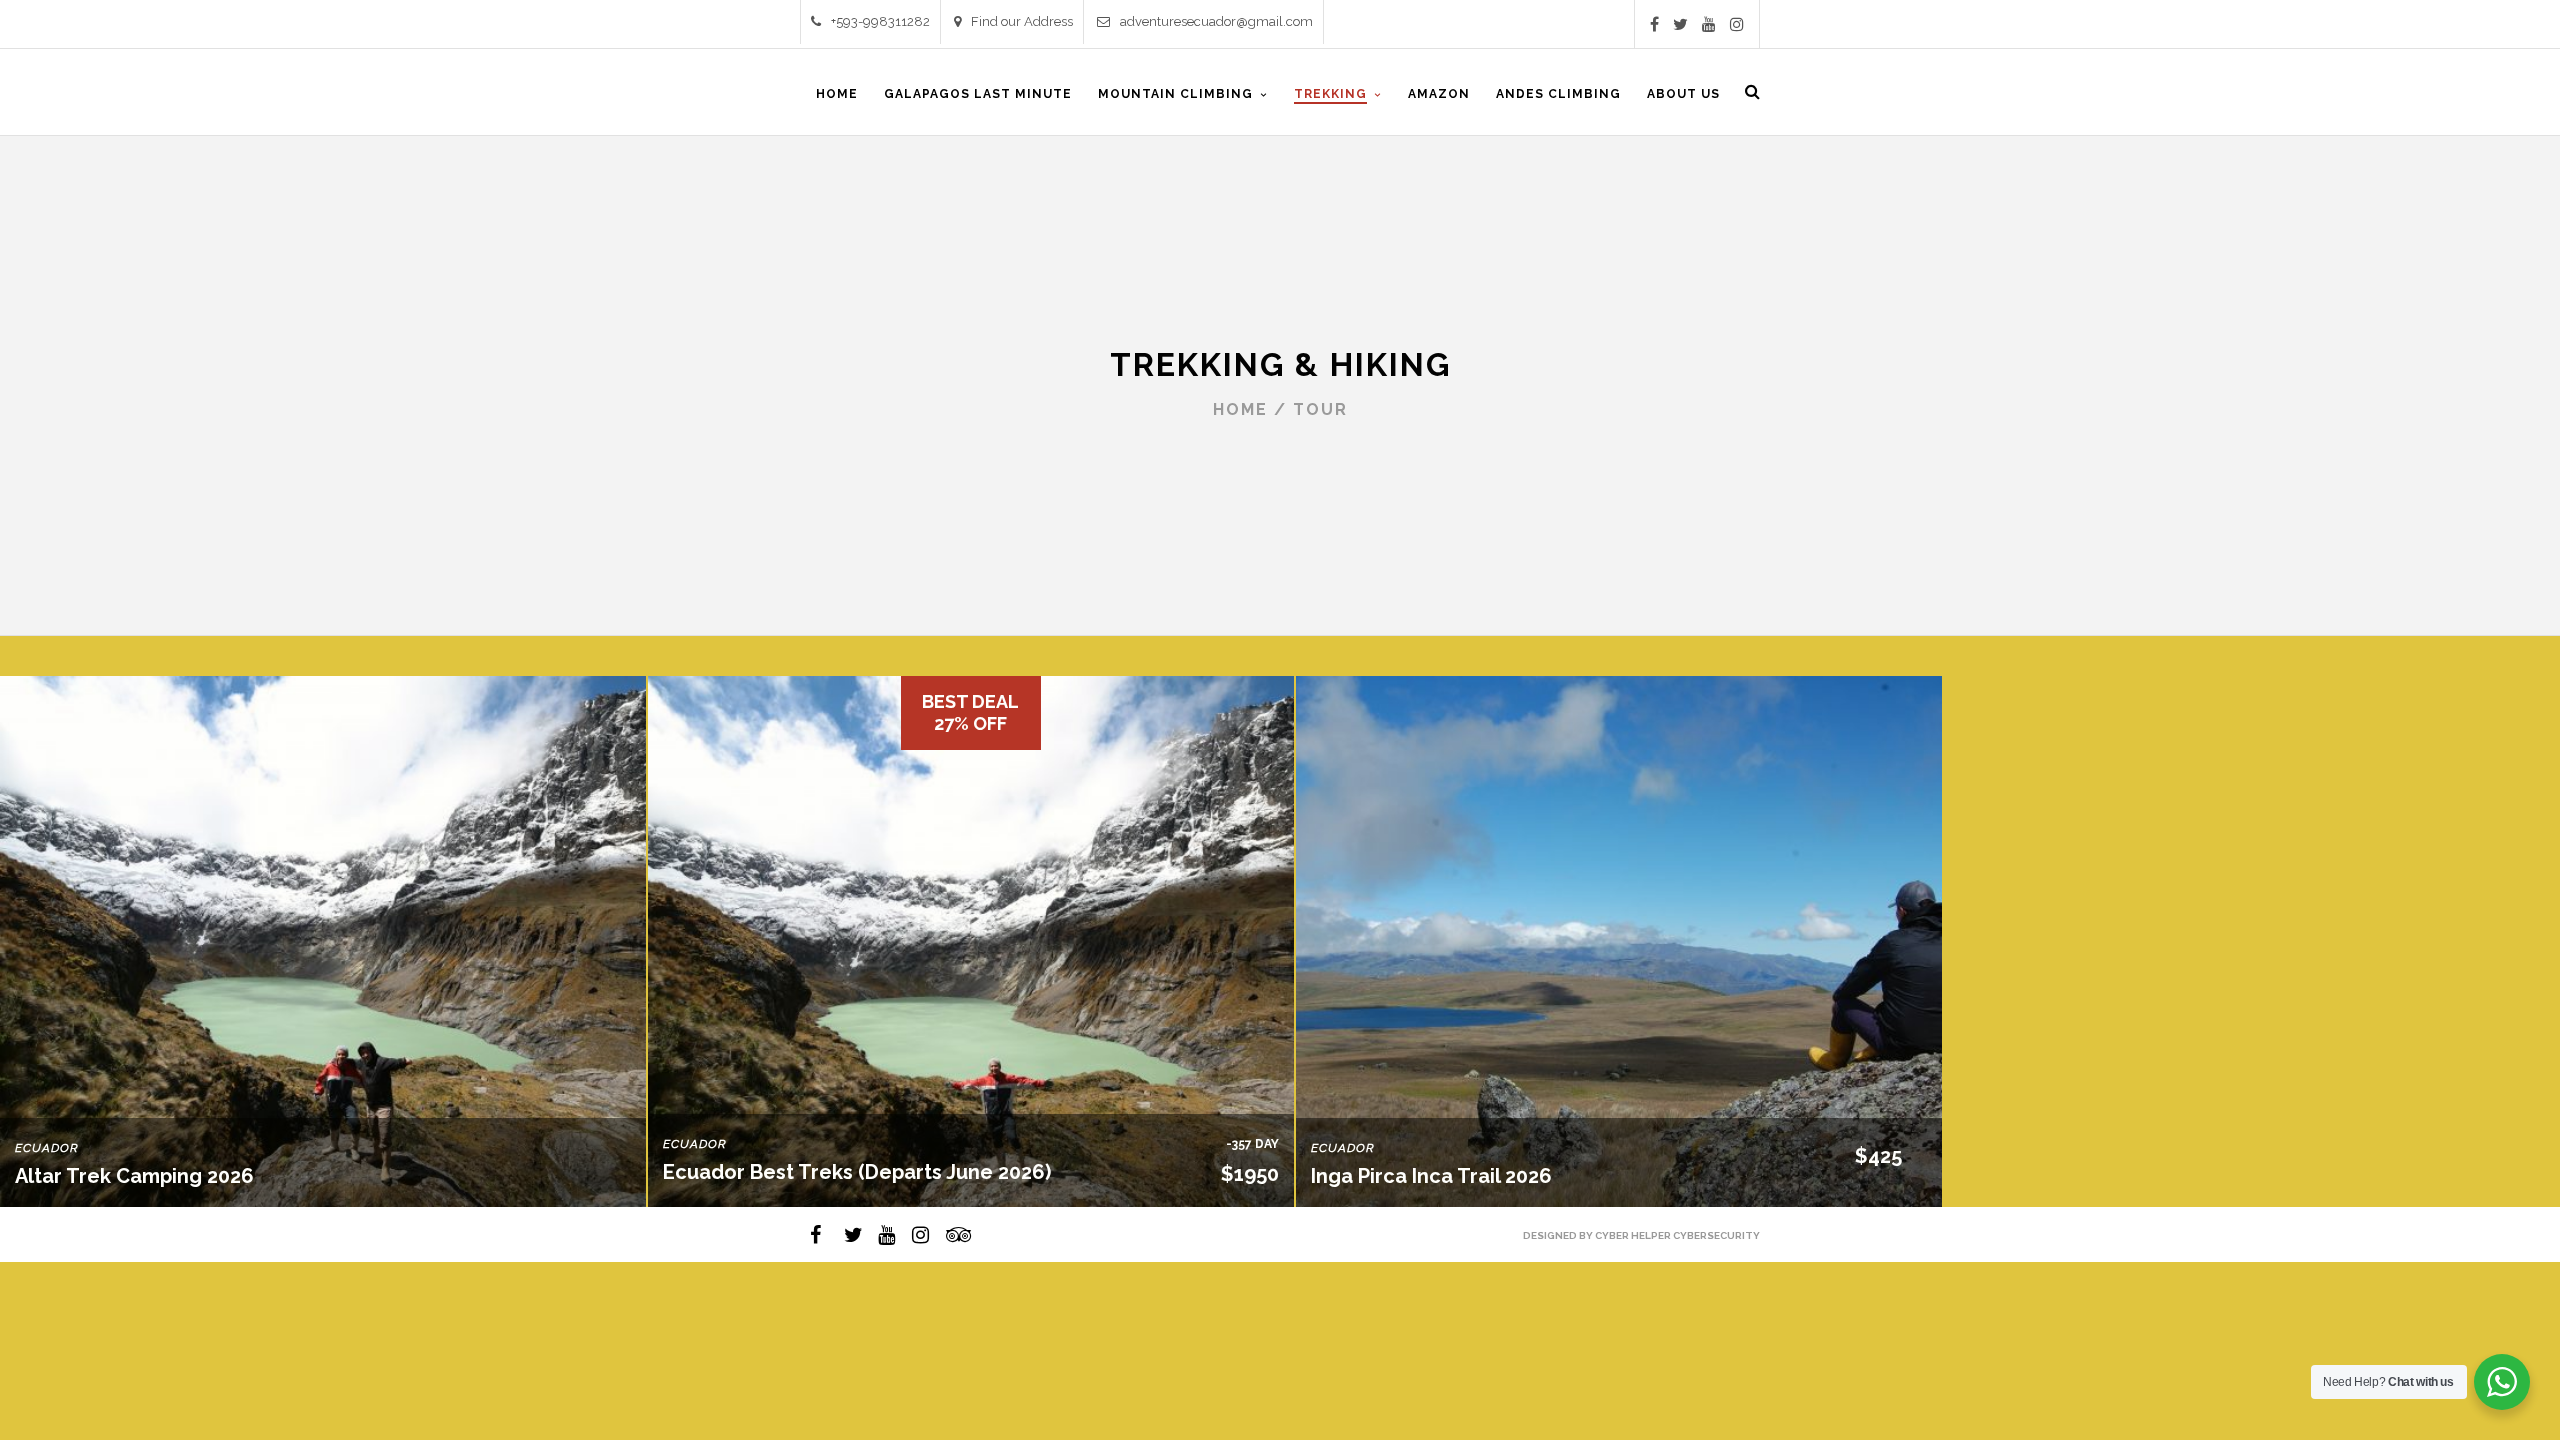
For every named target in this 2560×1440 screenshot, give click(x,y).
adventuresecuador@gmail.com (1216, 21)
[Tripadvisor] (946, 1235)
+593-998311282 (880, 21)
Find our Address (1022, 21)
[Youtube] (1709, 24)
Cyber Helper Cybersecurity (1677, 1235)
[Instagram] (1737, 24)
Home (1240, 409)
